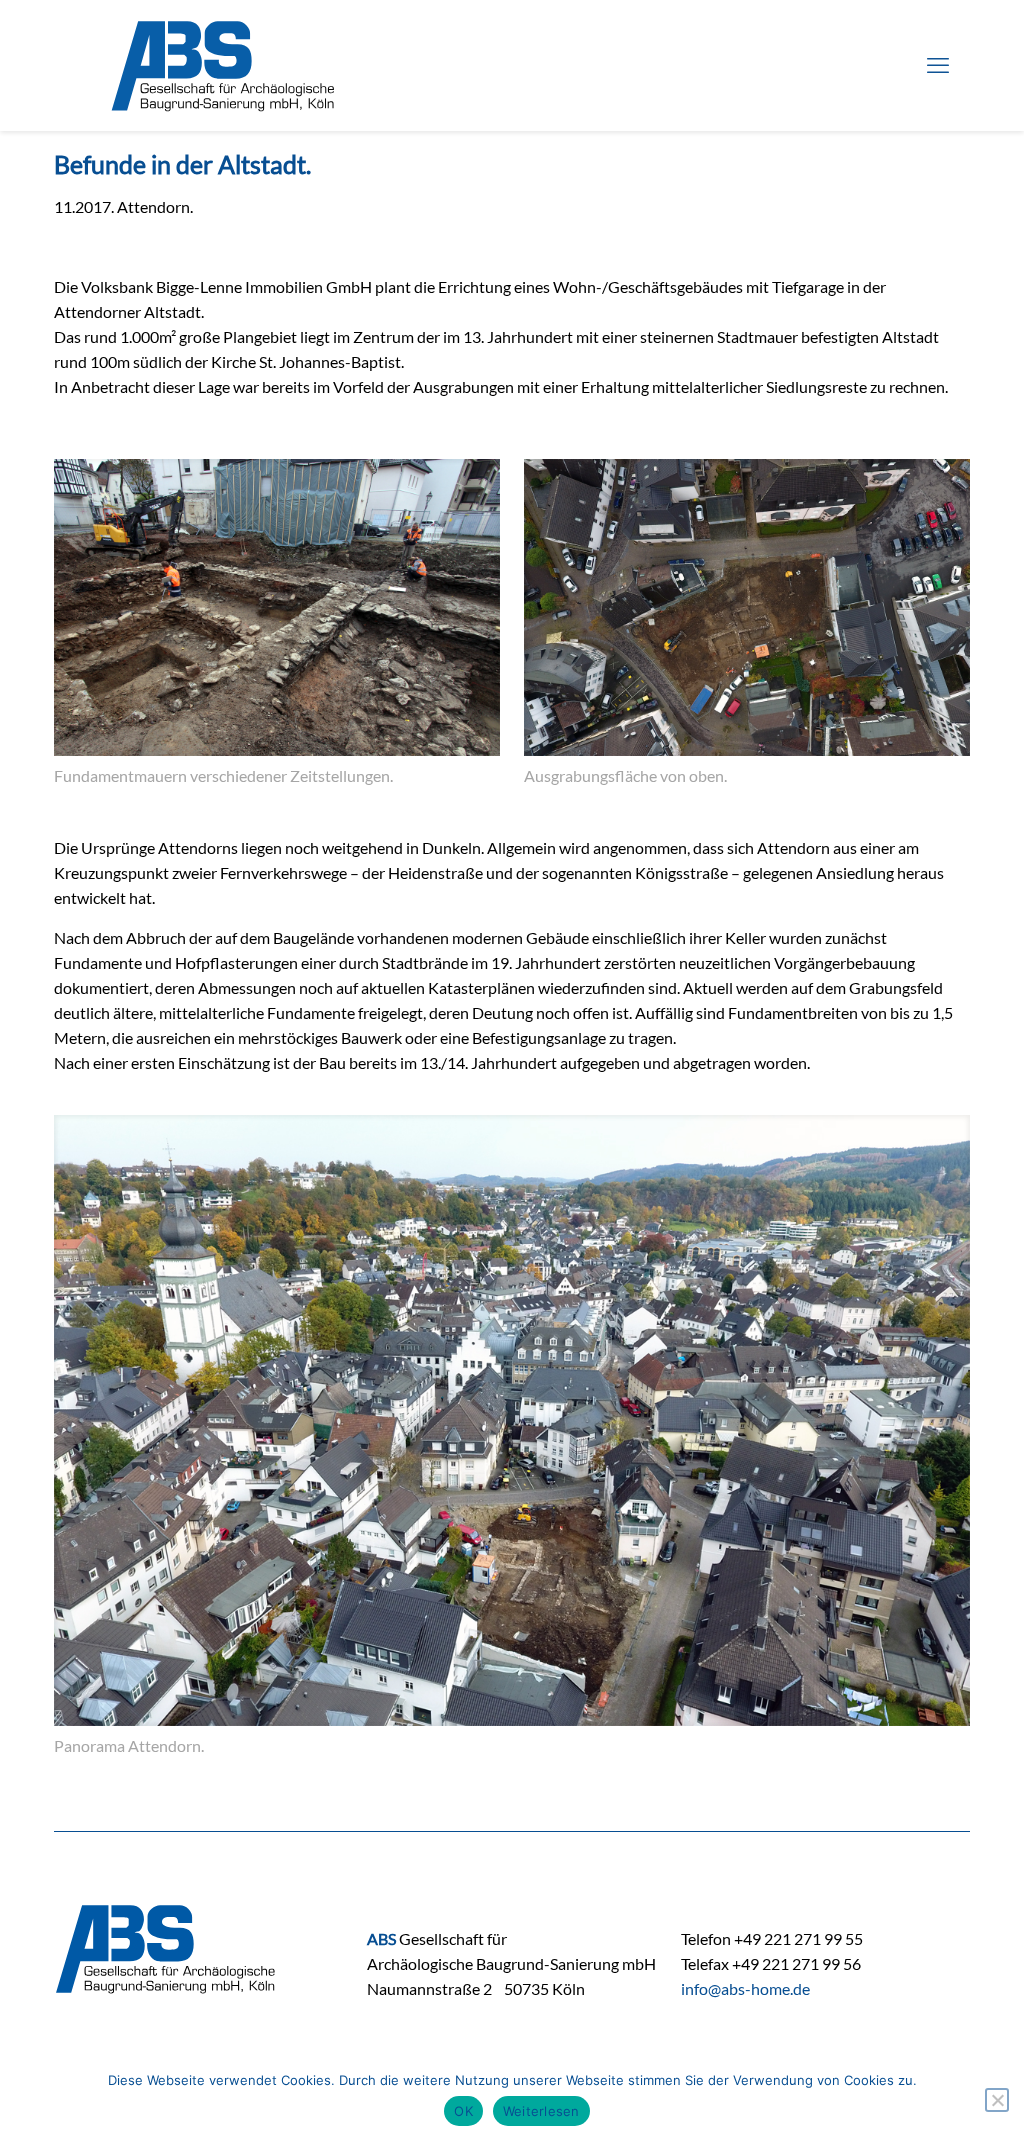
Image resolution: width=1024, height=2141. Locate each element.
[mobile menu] (938, 65)
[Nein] (997, 2100)
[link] (277, 627)
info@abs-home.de (745, 1988)
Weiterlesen (541, 2111)
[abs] (224, 65)
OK (463, 2111)
